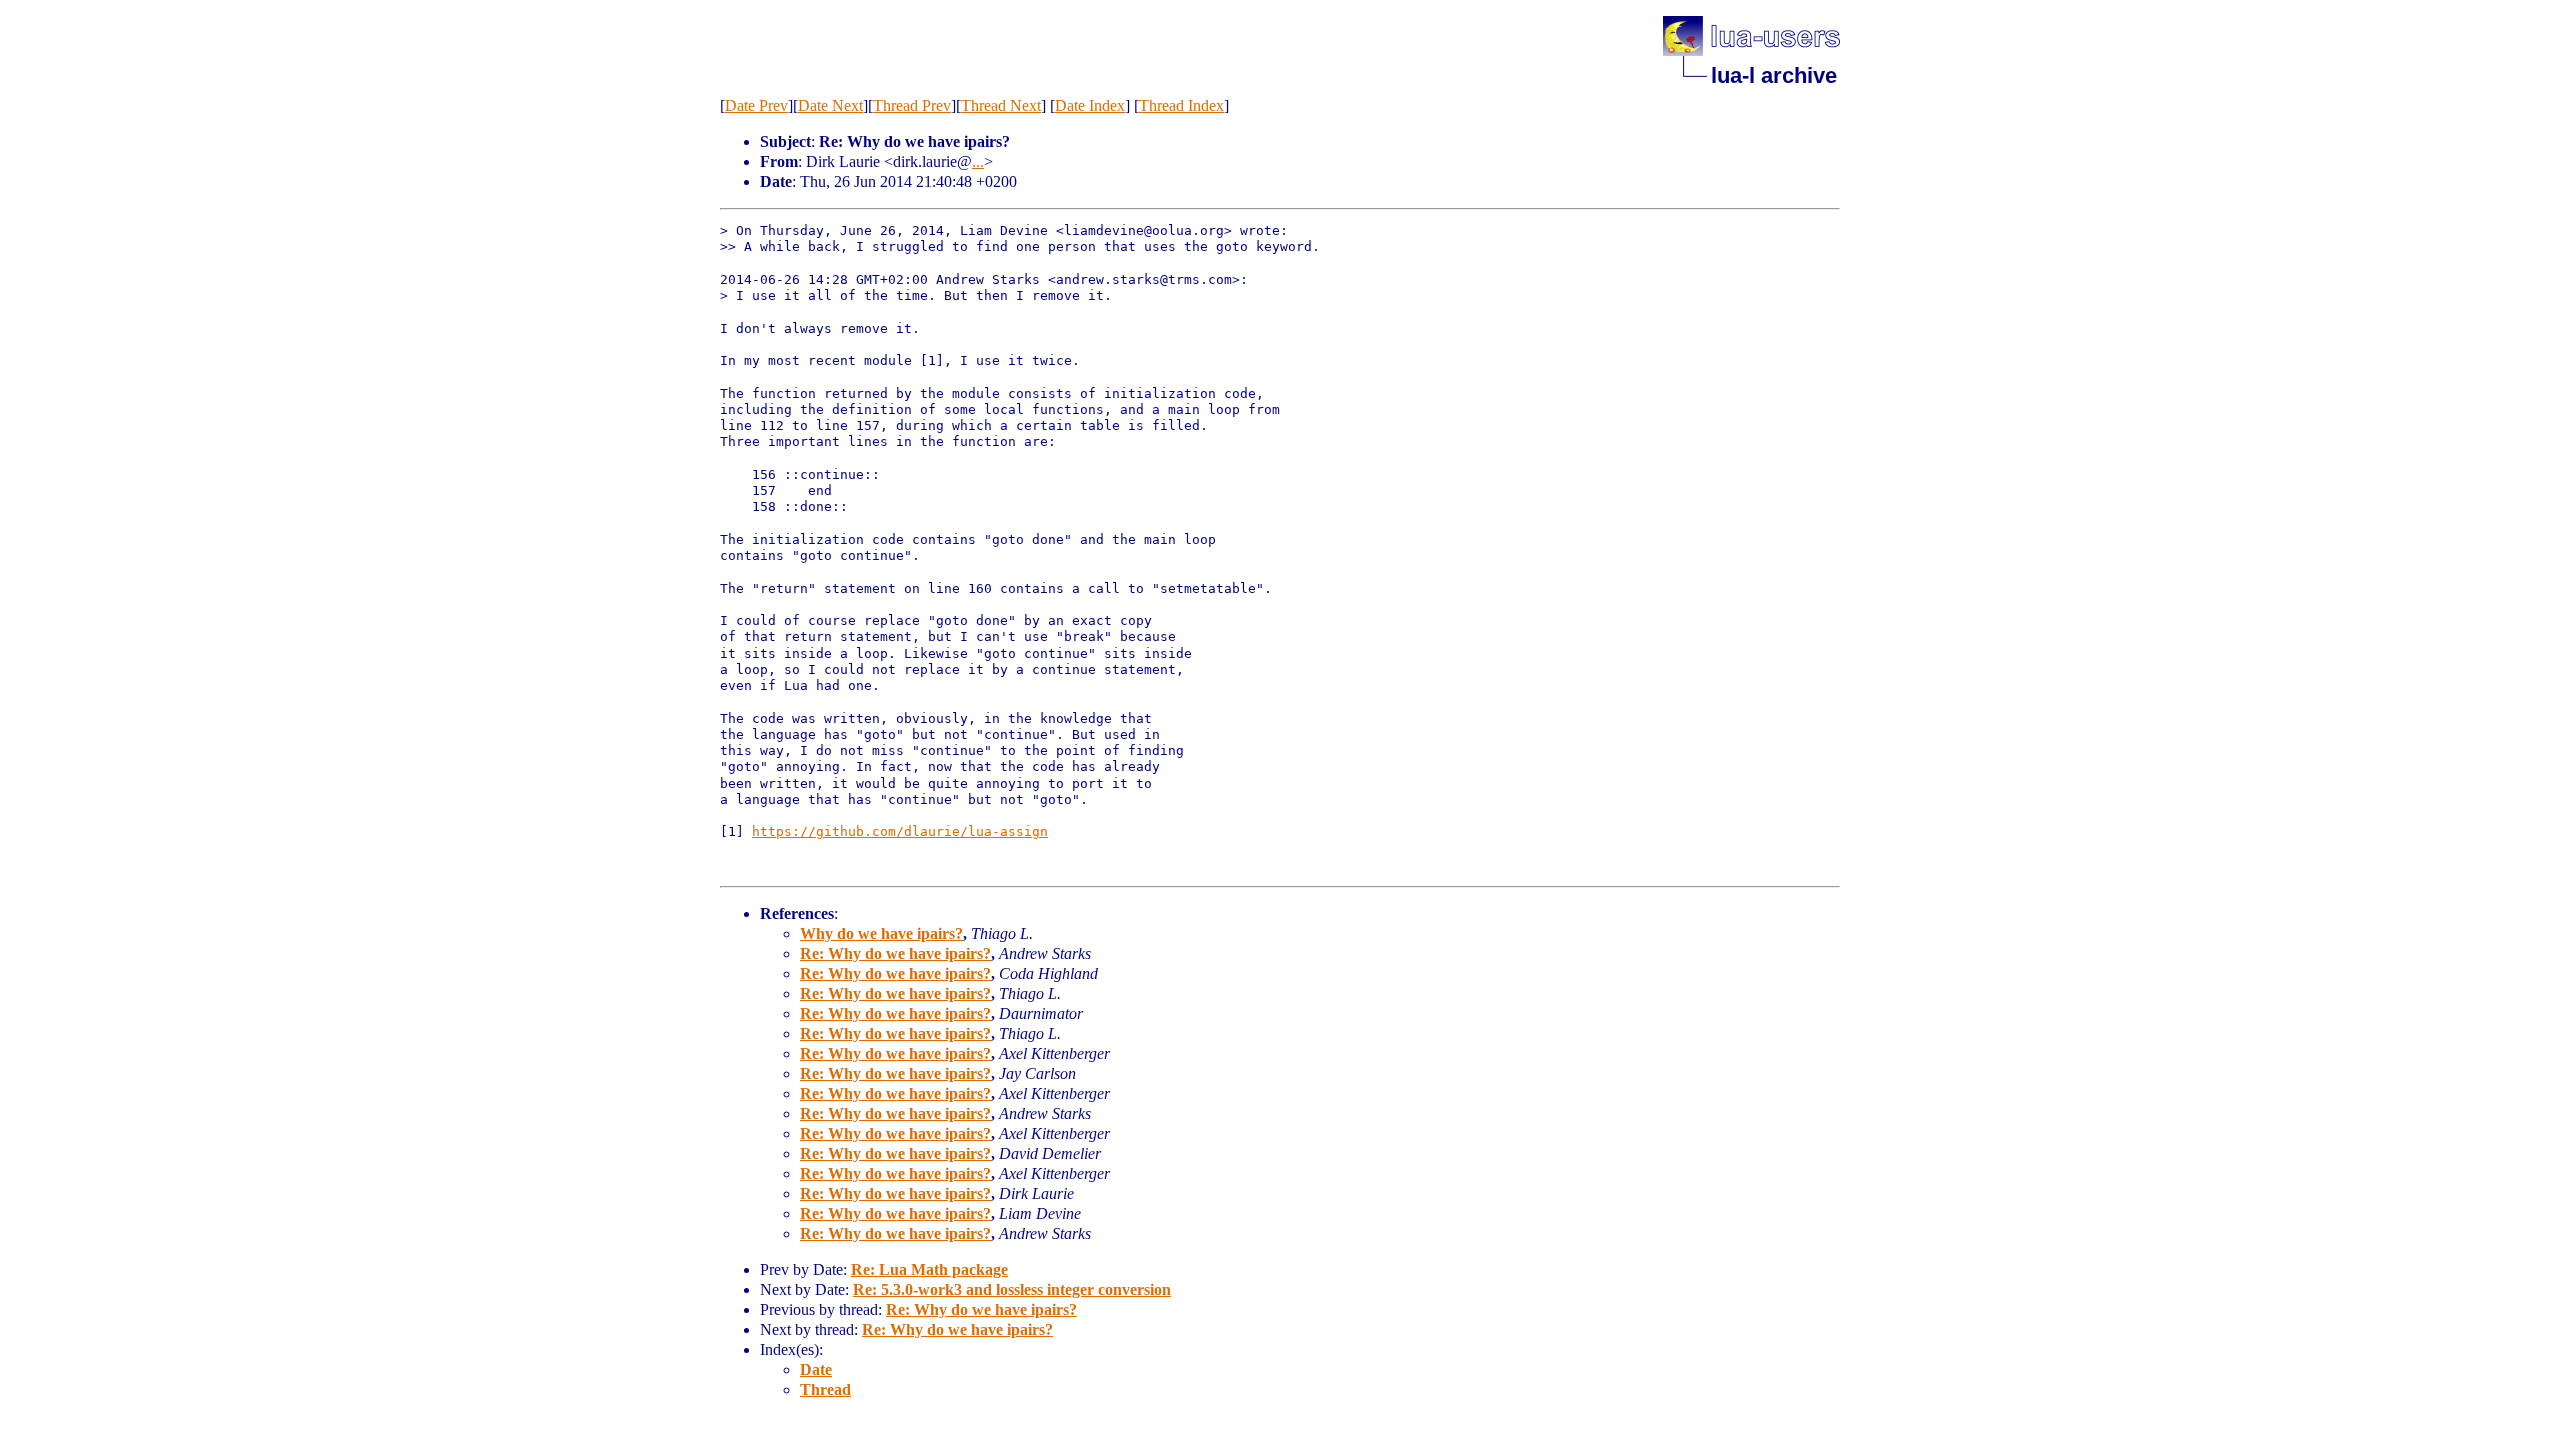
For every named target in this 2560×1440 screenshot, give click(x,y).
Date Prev (756, 105)
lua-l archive (1774, 75)
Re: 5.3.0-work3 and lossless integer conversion (1012, 1289)
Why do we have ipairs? (881, 933)
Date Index (1090, 105)
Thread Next (1001, 105)
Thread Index (1181, 105)
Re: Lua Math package (929, 1269)
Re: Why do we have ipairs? (895, 953)
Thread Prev (912, 105)
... (978, 161)
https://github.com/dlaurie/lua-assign (900, 831)
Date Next (830, 105)
